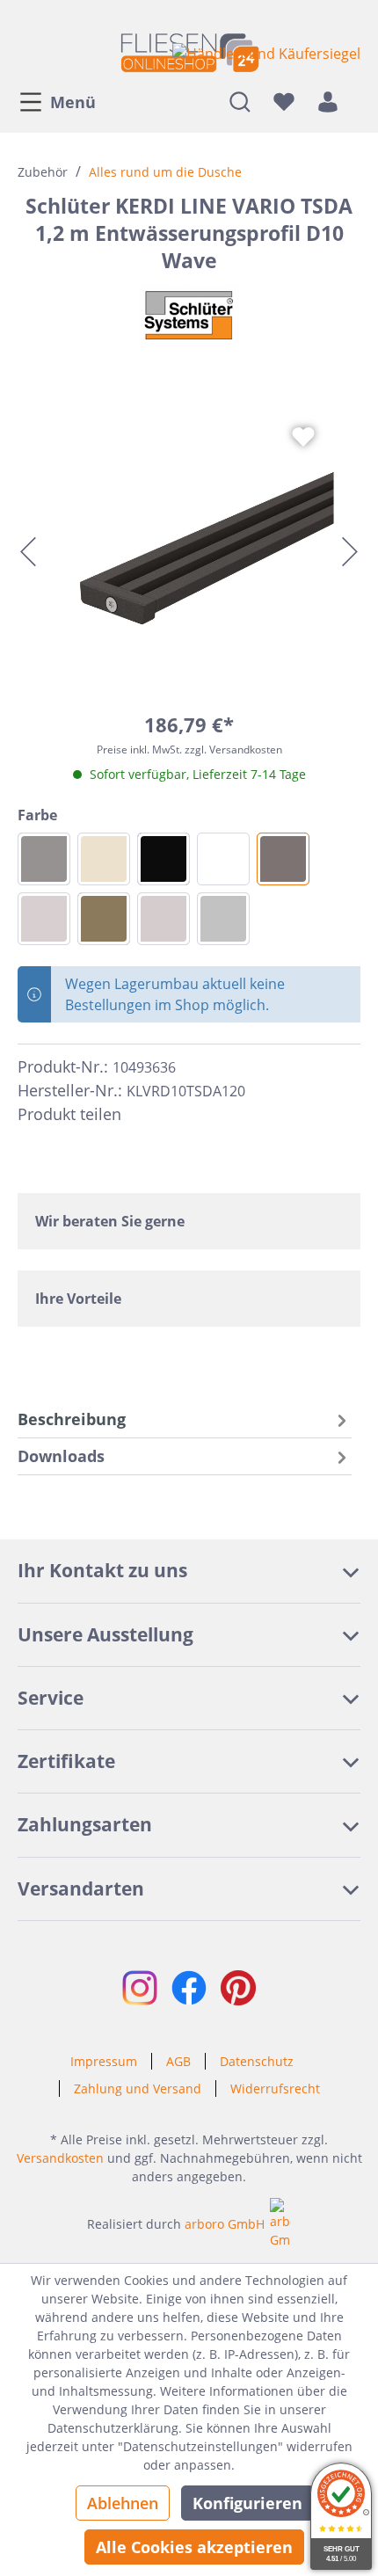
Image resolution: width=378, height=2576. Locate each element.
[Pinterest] (174, 1114)
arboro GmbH (225, 2224)
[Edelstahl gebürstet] (223, 919)
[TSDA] (283, 859)
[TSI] (104, 859)
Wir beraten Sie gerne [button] (110, 1221)
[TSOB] (104, 919)
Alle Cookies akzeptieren (194, 2547)
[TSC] (44, 919)
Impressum (104, 2061)
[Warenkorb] (355, 101)
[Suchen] (240, 101)
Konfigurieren (247, 2503)
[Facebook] (142, 1114)
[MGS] (164, 859)
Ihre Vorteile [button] (78, 1299)
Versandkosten (60, 2158)
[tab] (185, 1419)
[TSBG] (164, 919)
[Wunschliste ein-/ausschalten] (303, 437)
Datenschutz (257, 2061)
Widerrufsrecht (275, 2088)
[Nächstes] (350, 552)
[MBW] (223, 859)
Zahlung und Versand (138, 2088)
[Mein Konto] (328, 101)
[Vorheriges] (28, 552)
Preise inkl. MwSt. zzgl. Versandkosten (189, 750)
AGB (178, 2061)
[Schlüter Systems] (189, 316)
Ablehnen (123, 2503)
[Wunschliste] (284, 101)
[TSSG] (44, 859)
